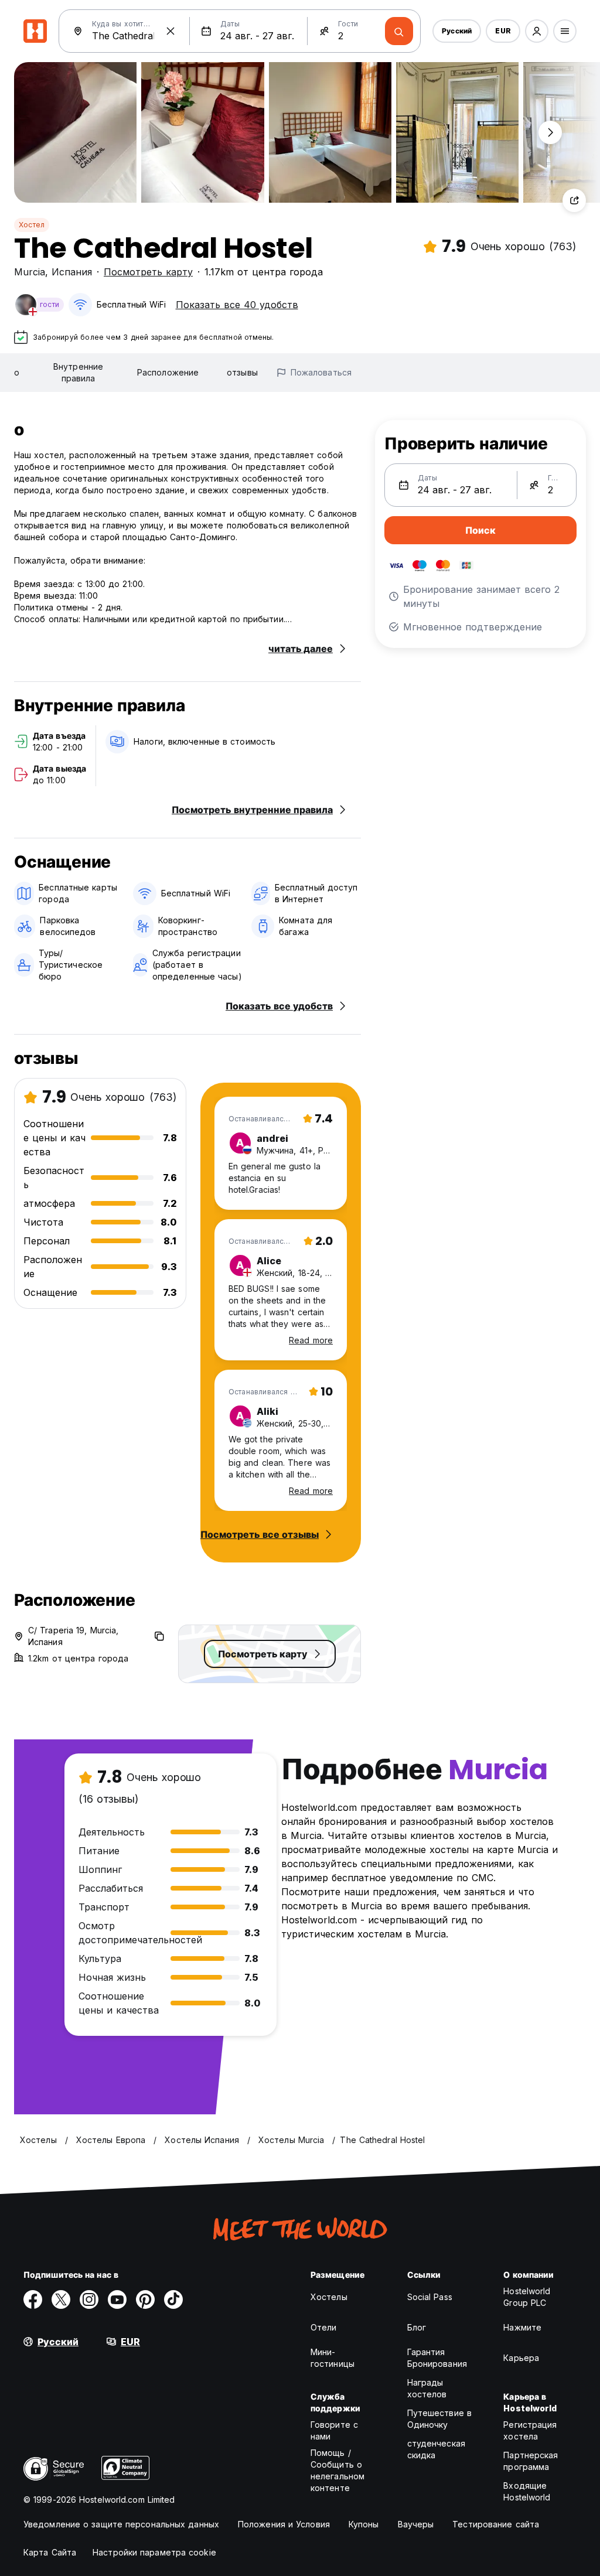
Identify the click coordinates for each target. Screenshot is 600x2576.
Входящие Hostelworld (527, 2491)
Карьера (521, 2358)
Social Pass (430, 2297)
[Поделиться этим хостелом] (574, 200)
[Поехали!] (399, 31)
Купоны (364, 2524)
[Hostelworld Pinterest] (145, 2299)
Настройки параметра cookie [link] (154, 2552)
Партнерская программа (531, 2461)
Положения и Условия (284, 2524)
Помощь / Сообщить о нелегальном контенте (337, 2470)
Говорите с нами (334, 2430)
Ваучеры (416, 2524)
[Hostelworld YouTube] (117, 2299)
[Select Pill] (537, 31)
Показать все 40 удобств (237, 305)
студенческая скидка (436, 2449)
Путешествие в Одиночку (439, 2419)
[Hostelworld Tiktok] (173, 2299)
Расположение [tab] (168, 372)
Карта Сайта (50, 2552)
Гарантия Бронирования (437, 2358)
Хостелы (329, 2297)
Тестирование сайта (496, 2524)
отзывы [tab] (242, 372)
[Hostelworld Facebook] (33, 2299)
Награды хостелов (427, 2388)
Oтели (324, 2327)
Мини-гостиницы (333, 2358)
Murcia (30, 272)
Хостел (32, 225)
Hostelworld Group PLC (527, 2297)
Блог (417, 2327)
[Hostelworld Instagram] (89, 2299)
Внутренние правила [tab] (78, 372)
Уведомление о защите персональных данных (121, 2524)
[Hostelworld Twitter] (61, 2299)
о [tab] (17, 372)
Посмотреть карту (148, 272)
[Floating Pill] (550, 132)
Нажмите (522, 2327)
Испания (72, 272)
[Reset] (171, 31)
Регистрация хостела (530, 2430)
